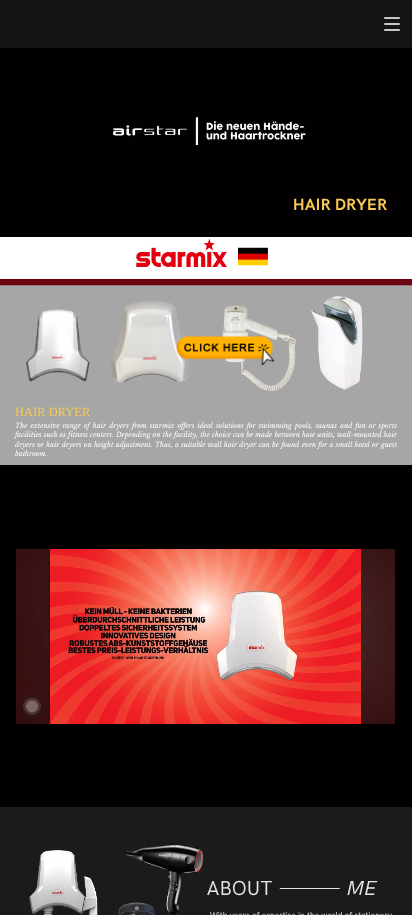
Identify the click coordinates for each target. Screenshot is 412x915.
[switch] (392, 24)
